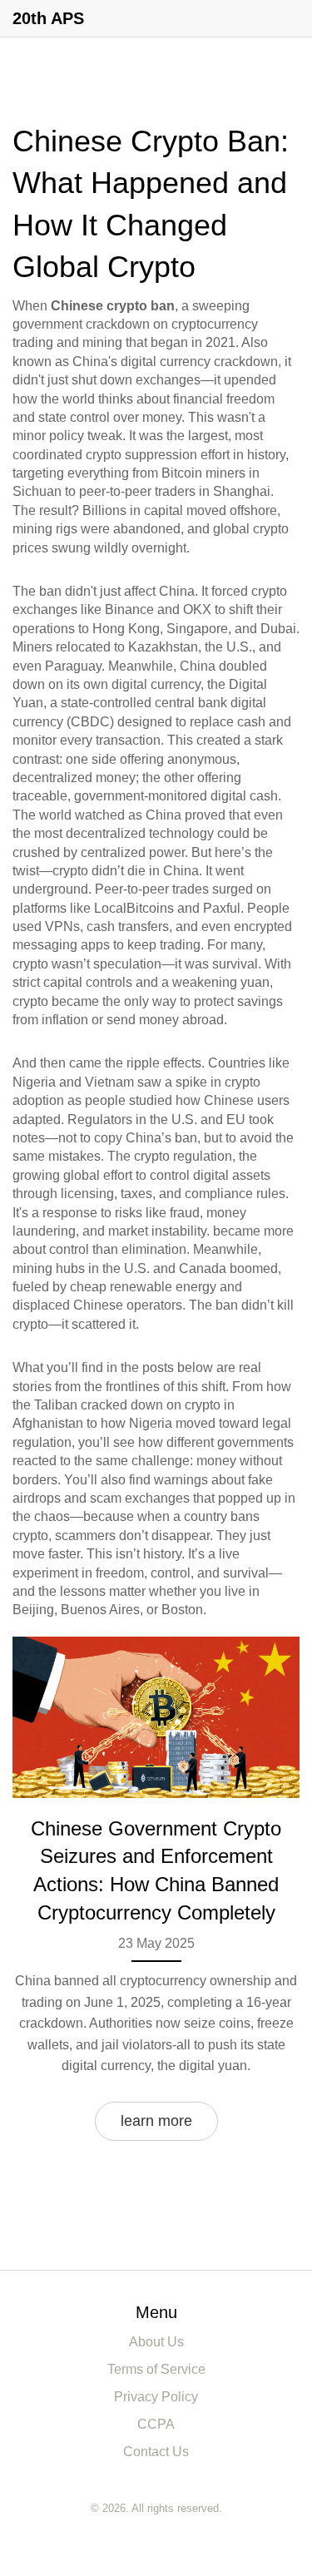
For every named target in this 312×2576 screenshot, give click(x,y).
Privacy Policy (156, 2397)
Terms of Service (156, 2369)
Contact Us (156, 2452)
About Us (156, 2342)
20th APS (48, 18)
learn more (156, 2121)
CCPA (156, 2424)
